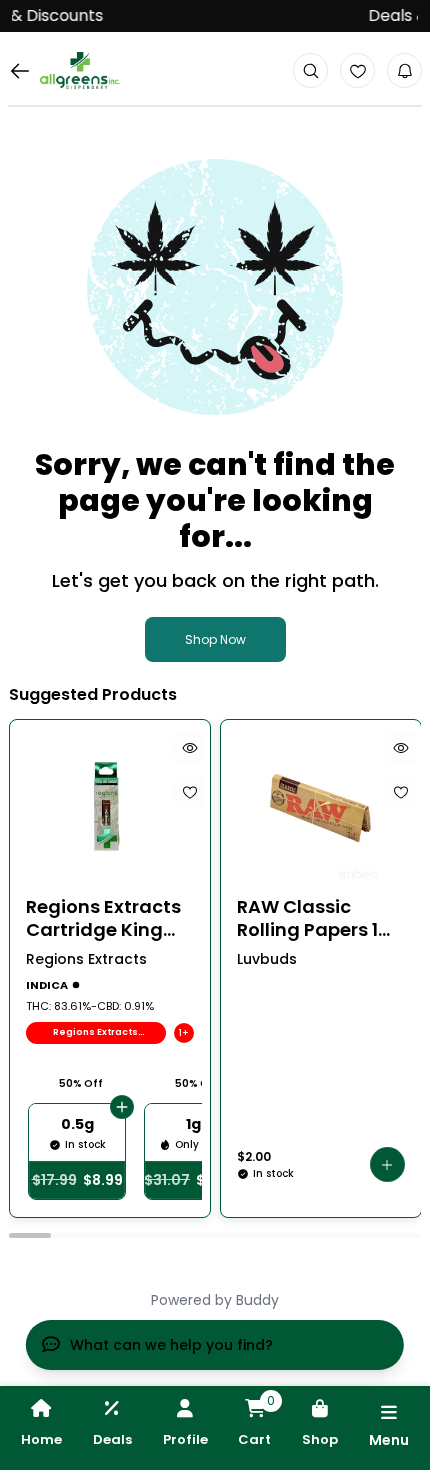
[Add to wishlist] (189, 792)
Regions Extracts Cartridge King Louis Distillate (103, 918)
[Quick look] (189, 748)
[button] (387, 1164)
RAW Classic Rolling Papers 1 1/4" (307, 918)
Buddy (257, 1300)
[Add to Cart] (122, 1107)
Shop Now (215, 639)
